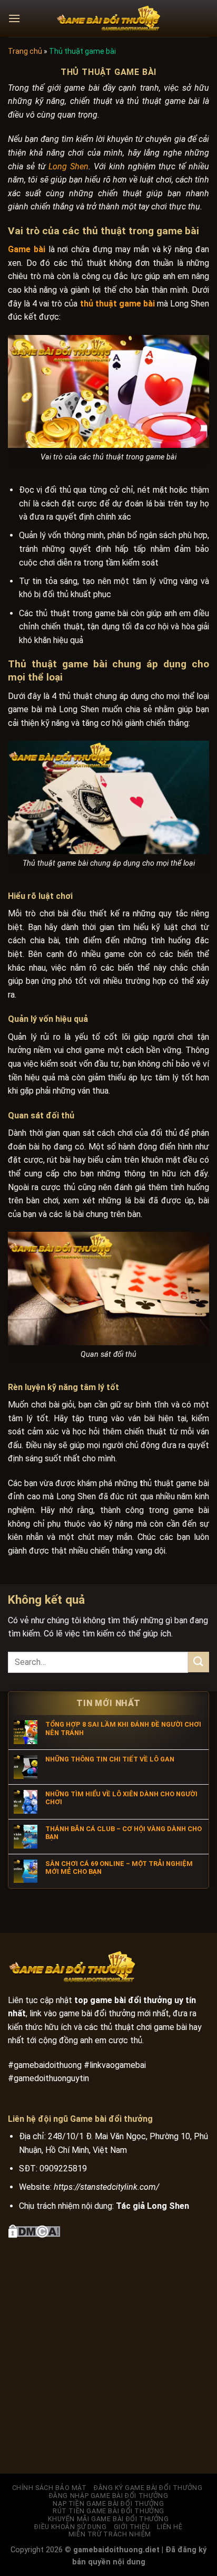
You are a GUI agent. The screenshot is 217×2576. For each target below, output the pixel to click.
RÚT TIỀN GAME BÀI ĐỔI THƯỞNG (108, 2511)
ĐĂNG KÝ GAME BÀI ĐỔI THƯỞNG (148, 2488)
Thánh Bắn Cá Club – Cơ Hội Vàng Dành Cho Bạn (124, 1833)
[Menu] (14, 18)
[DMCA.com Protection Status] (34, 2230)
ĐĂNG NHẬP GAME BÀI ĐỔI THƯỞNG (109, 2496)
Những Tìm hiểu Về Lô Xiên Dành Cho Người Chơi (121, 1798)
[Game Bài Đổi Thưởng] (108, 18)
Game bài (27, 249)
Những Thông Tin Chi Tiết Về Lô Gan (110, 1759)
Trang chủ (25, 51)
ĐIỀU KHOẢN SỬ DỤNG (70, 2527)
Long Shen (68, 166)
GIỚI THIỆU (132, 2527)
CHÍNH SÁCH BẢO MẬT (50, 2488)
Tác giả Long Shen (152, 2206)
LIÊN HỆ (170, 2527)
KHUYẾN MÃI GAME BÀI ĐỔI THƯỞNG (108, 2519)
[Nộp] (199, 1662)
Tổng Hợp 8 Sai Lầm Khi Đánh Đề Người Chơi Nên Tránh (123, 1728)
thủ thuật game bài (117, 304)
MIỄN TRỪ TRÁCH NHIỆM (110, 2534)
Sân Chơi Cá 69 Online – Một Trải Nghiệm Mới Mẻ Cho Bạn (119, 1868)
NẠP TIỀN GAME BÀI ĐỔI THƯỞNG (108, 2504)
